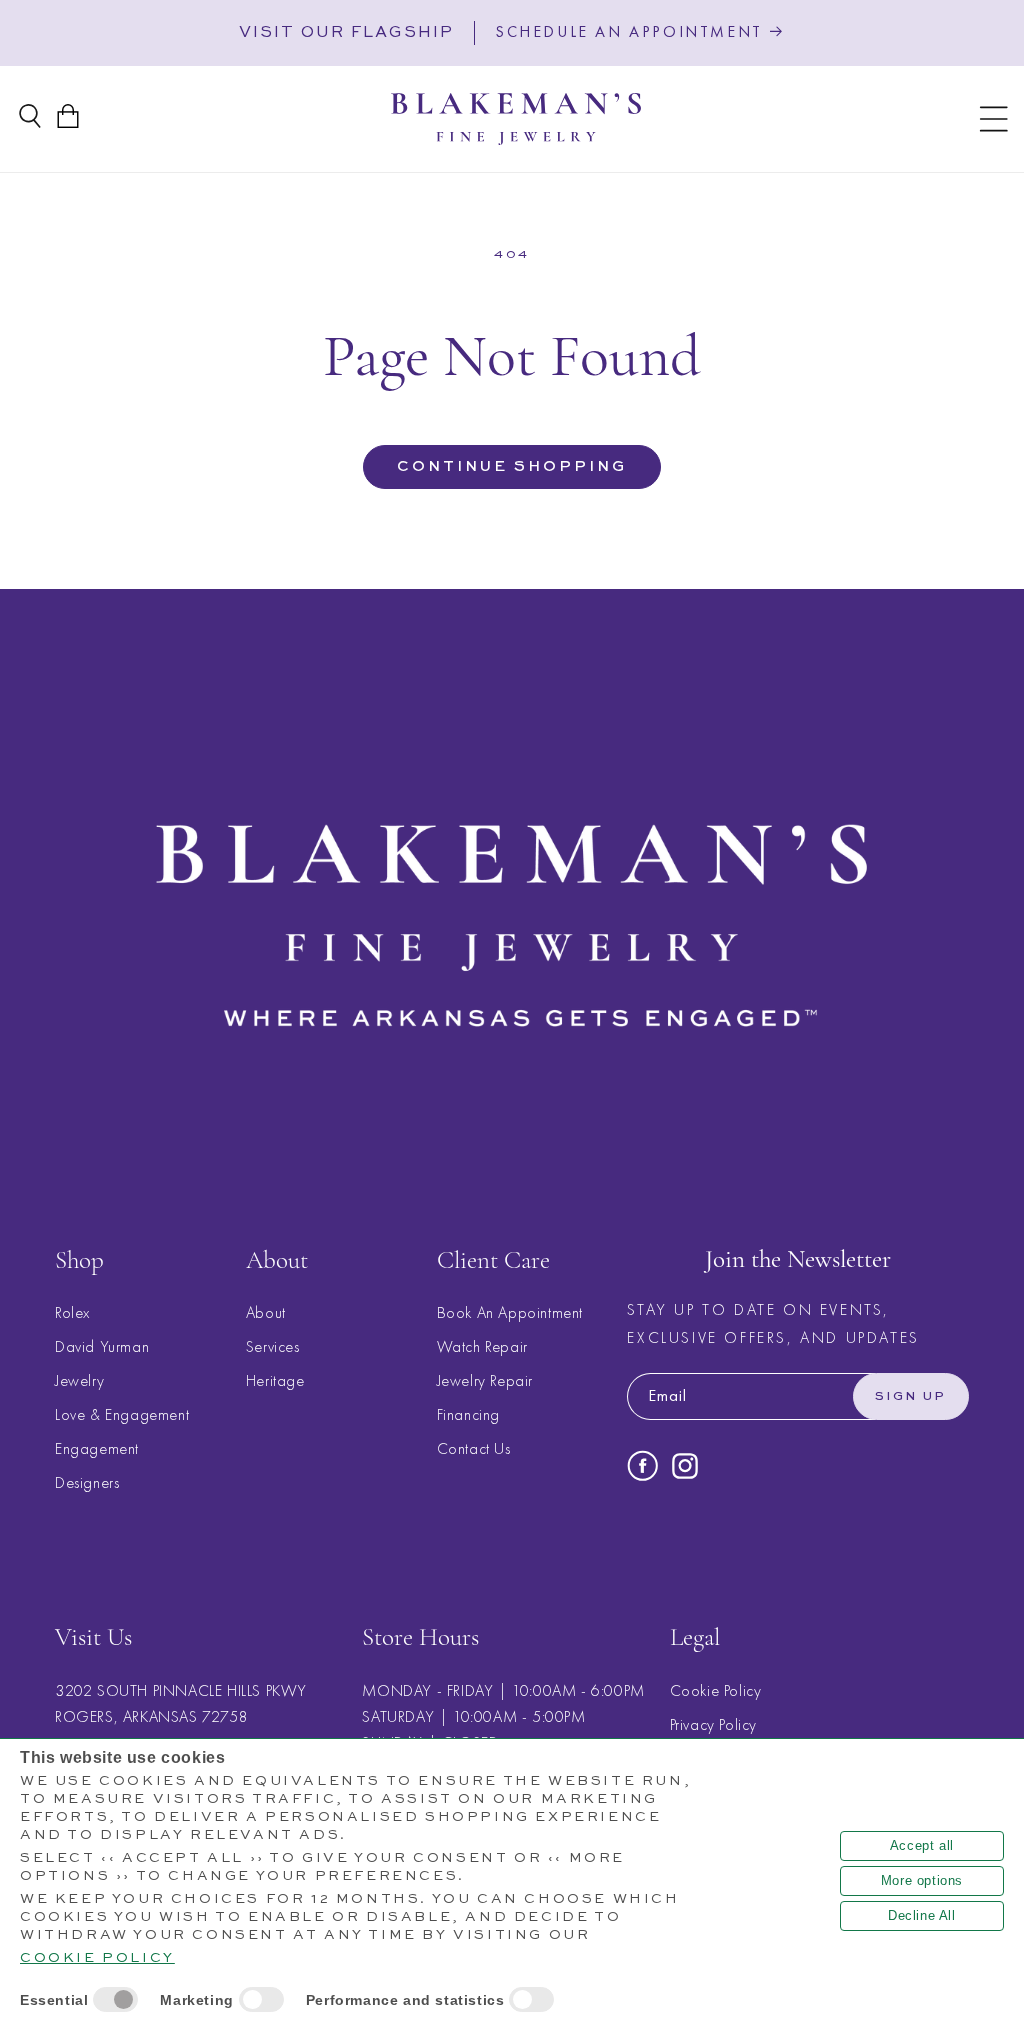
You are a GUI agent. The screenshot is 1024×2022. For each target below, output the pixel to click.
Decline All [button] (922, 1915)
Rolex (72, 1312)
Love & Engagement (122, 1414)
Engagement (97, 1448)
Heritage (275, 1380)
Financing (468, 1414)
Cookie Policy (716, 1690)
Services (273, 1346)
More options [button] (922, 1880)
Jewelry (79, 1380)
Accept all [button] (922, 1845)
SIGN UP (911, 1397)
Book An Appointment (510, 1312)
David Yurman (102, 1346)
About (266, 1312)
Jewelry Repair (485, 1380)
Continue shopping (512, 466)
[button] (994, 119)
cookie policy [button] (97, 1958)
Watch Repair (482, 1346)
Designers (87, 1482)
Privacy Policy (713, 1724)
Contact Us (474, 1448)
